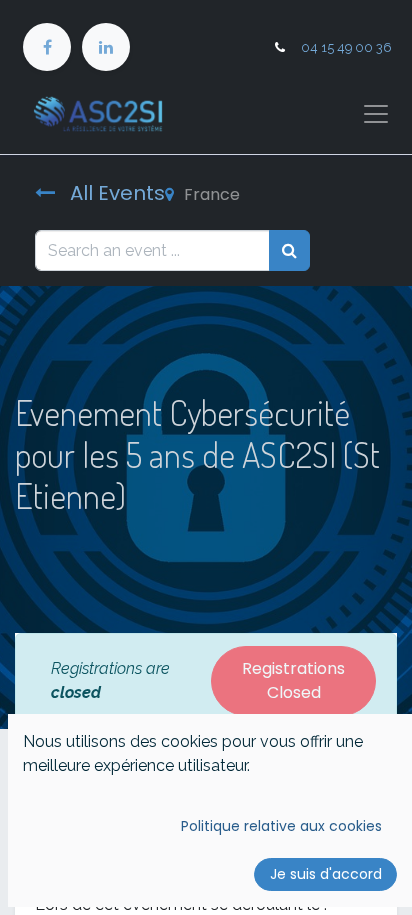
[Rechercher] (289, 250)
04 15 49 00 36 (346, 47)
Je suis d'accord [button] (326, 874)
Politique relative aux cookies (281, 826)
